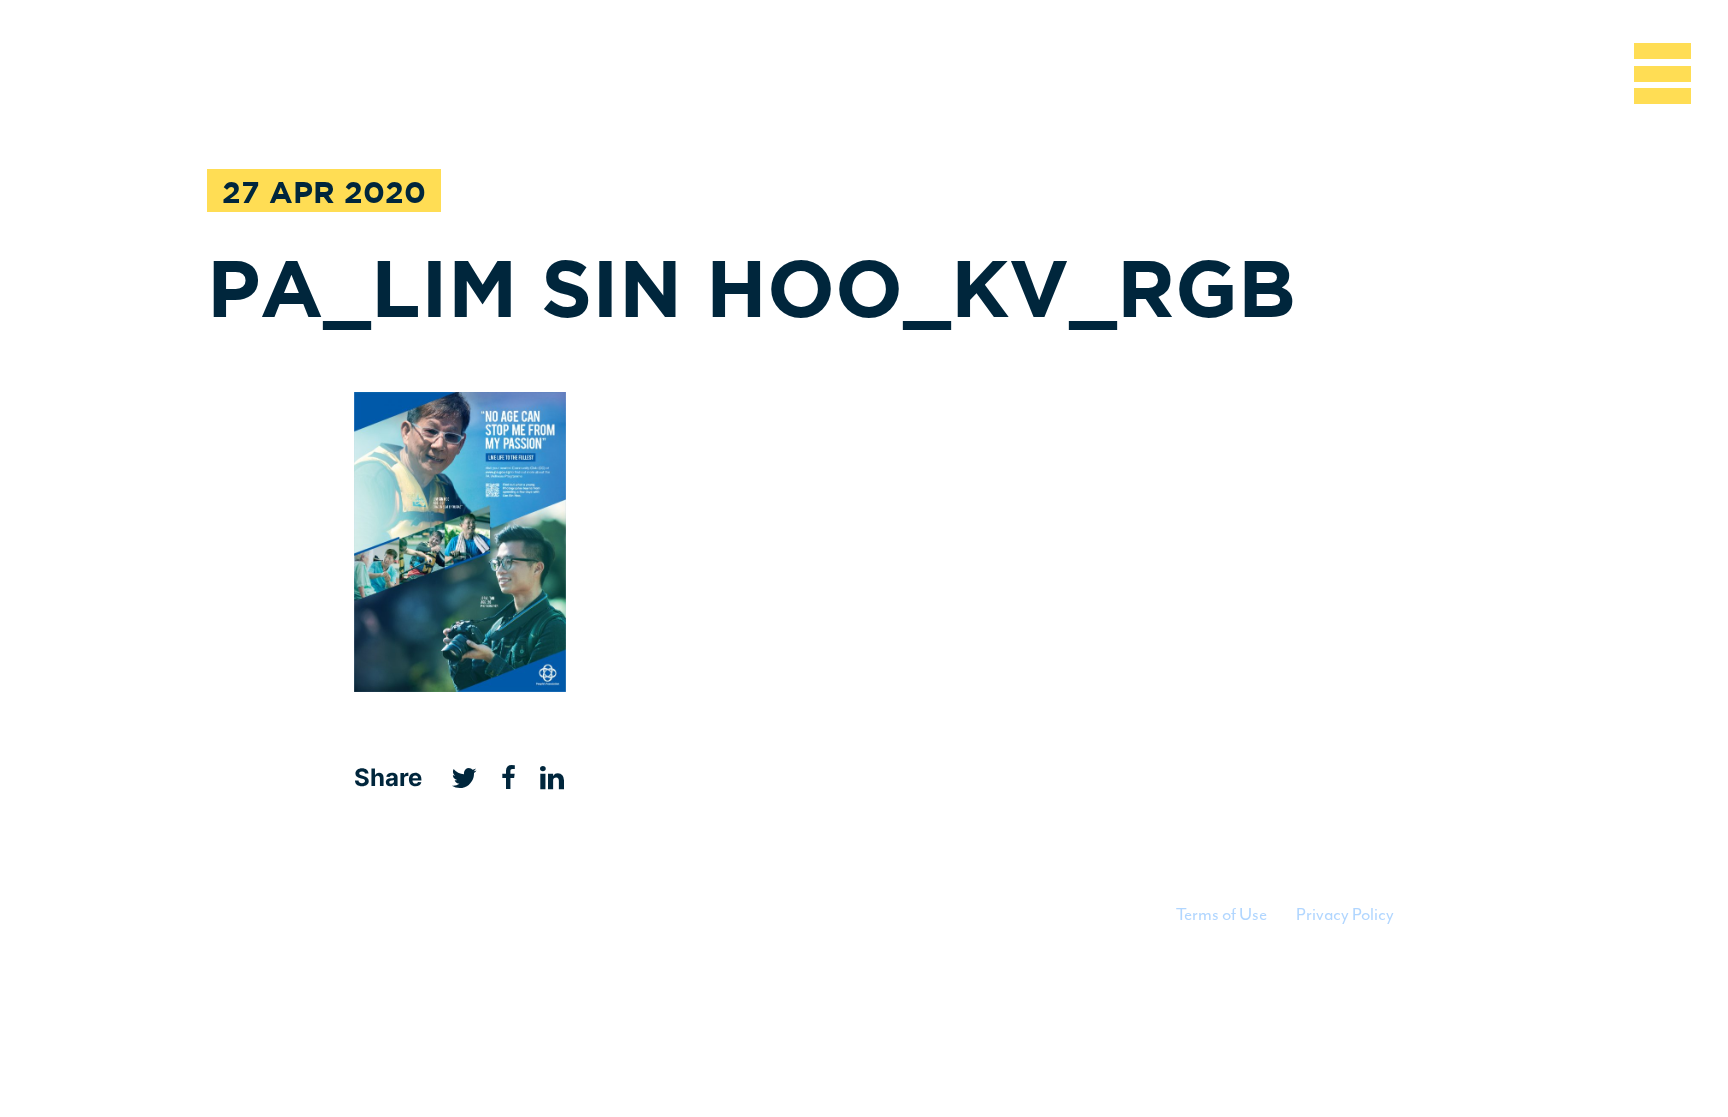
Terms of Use (1221, 914)
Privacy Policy (1345, 914)
